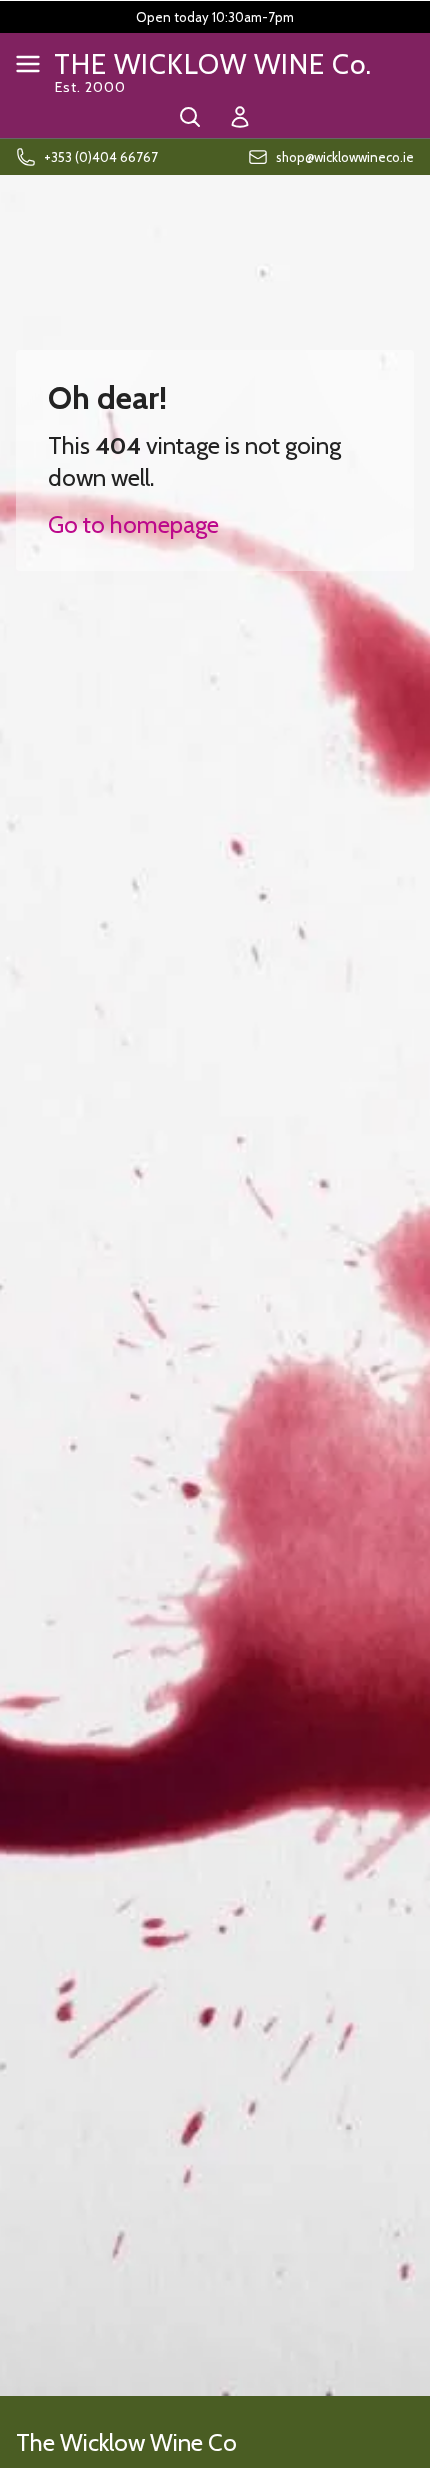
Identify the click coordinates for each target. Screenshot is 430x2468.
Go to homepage (133, 524)
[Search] (190, 116)
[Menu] (28, 64)
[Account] (240, 116)
